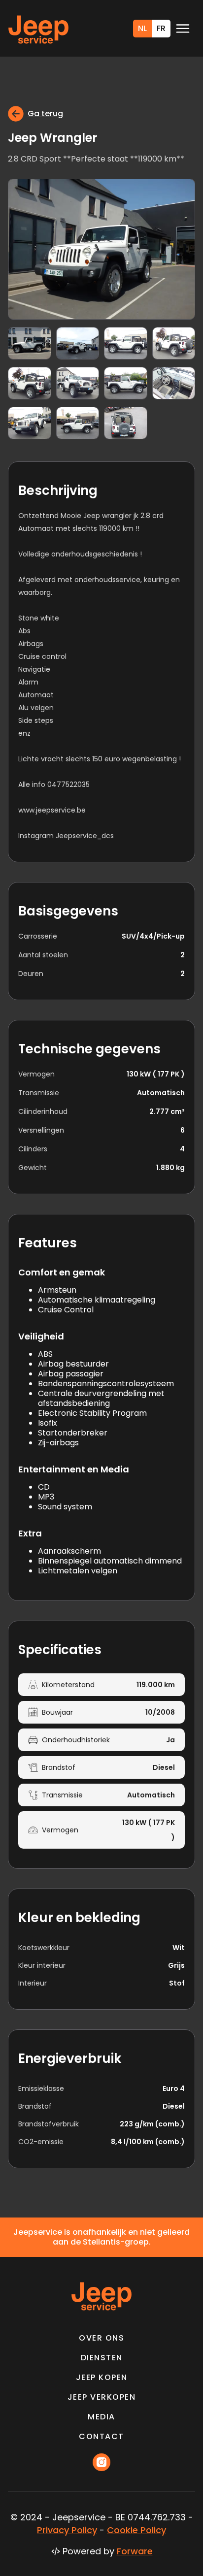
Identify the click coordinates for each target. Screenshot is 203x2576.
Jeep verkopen (102, 2397)
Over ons (101, 2338)
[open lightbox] (101, 249)
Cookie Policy (136, 2530)
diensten (102, 2358)
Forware (135, 2551)
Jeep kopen (102, 2378)
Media (101, 2417)
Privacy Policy (67, 2530)
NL (142, 28)
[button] (183, 29)
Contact (101, 2437)
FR (161, 28)
